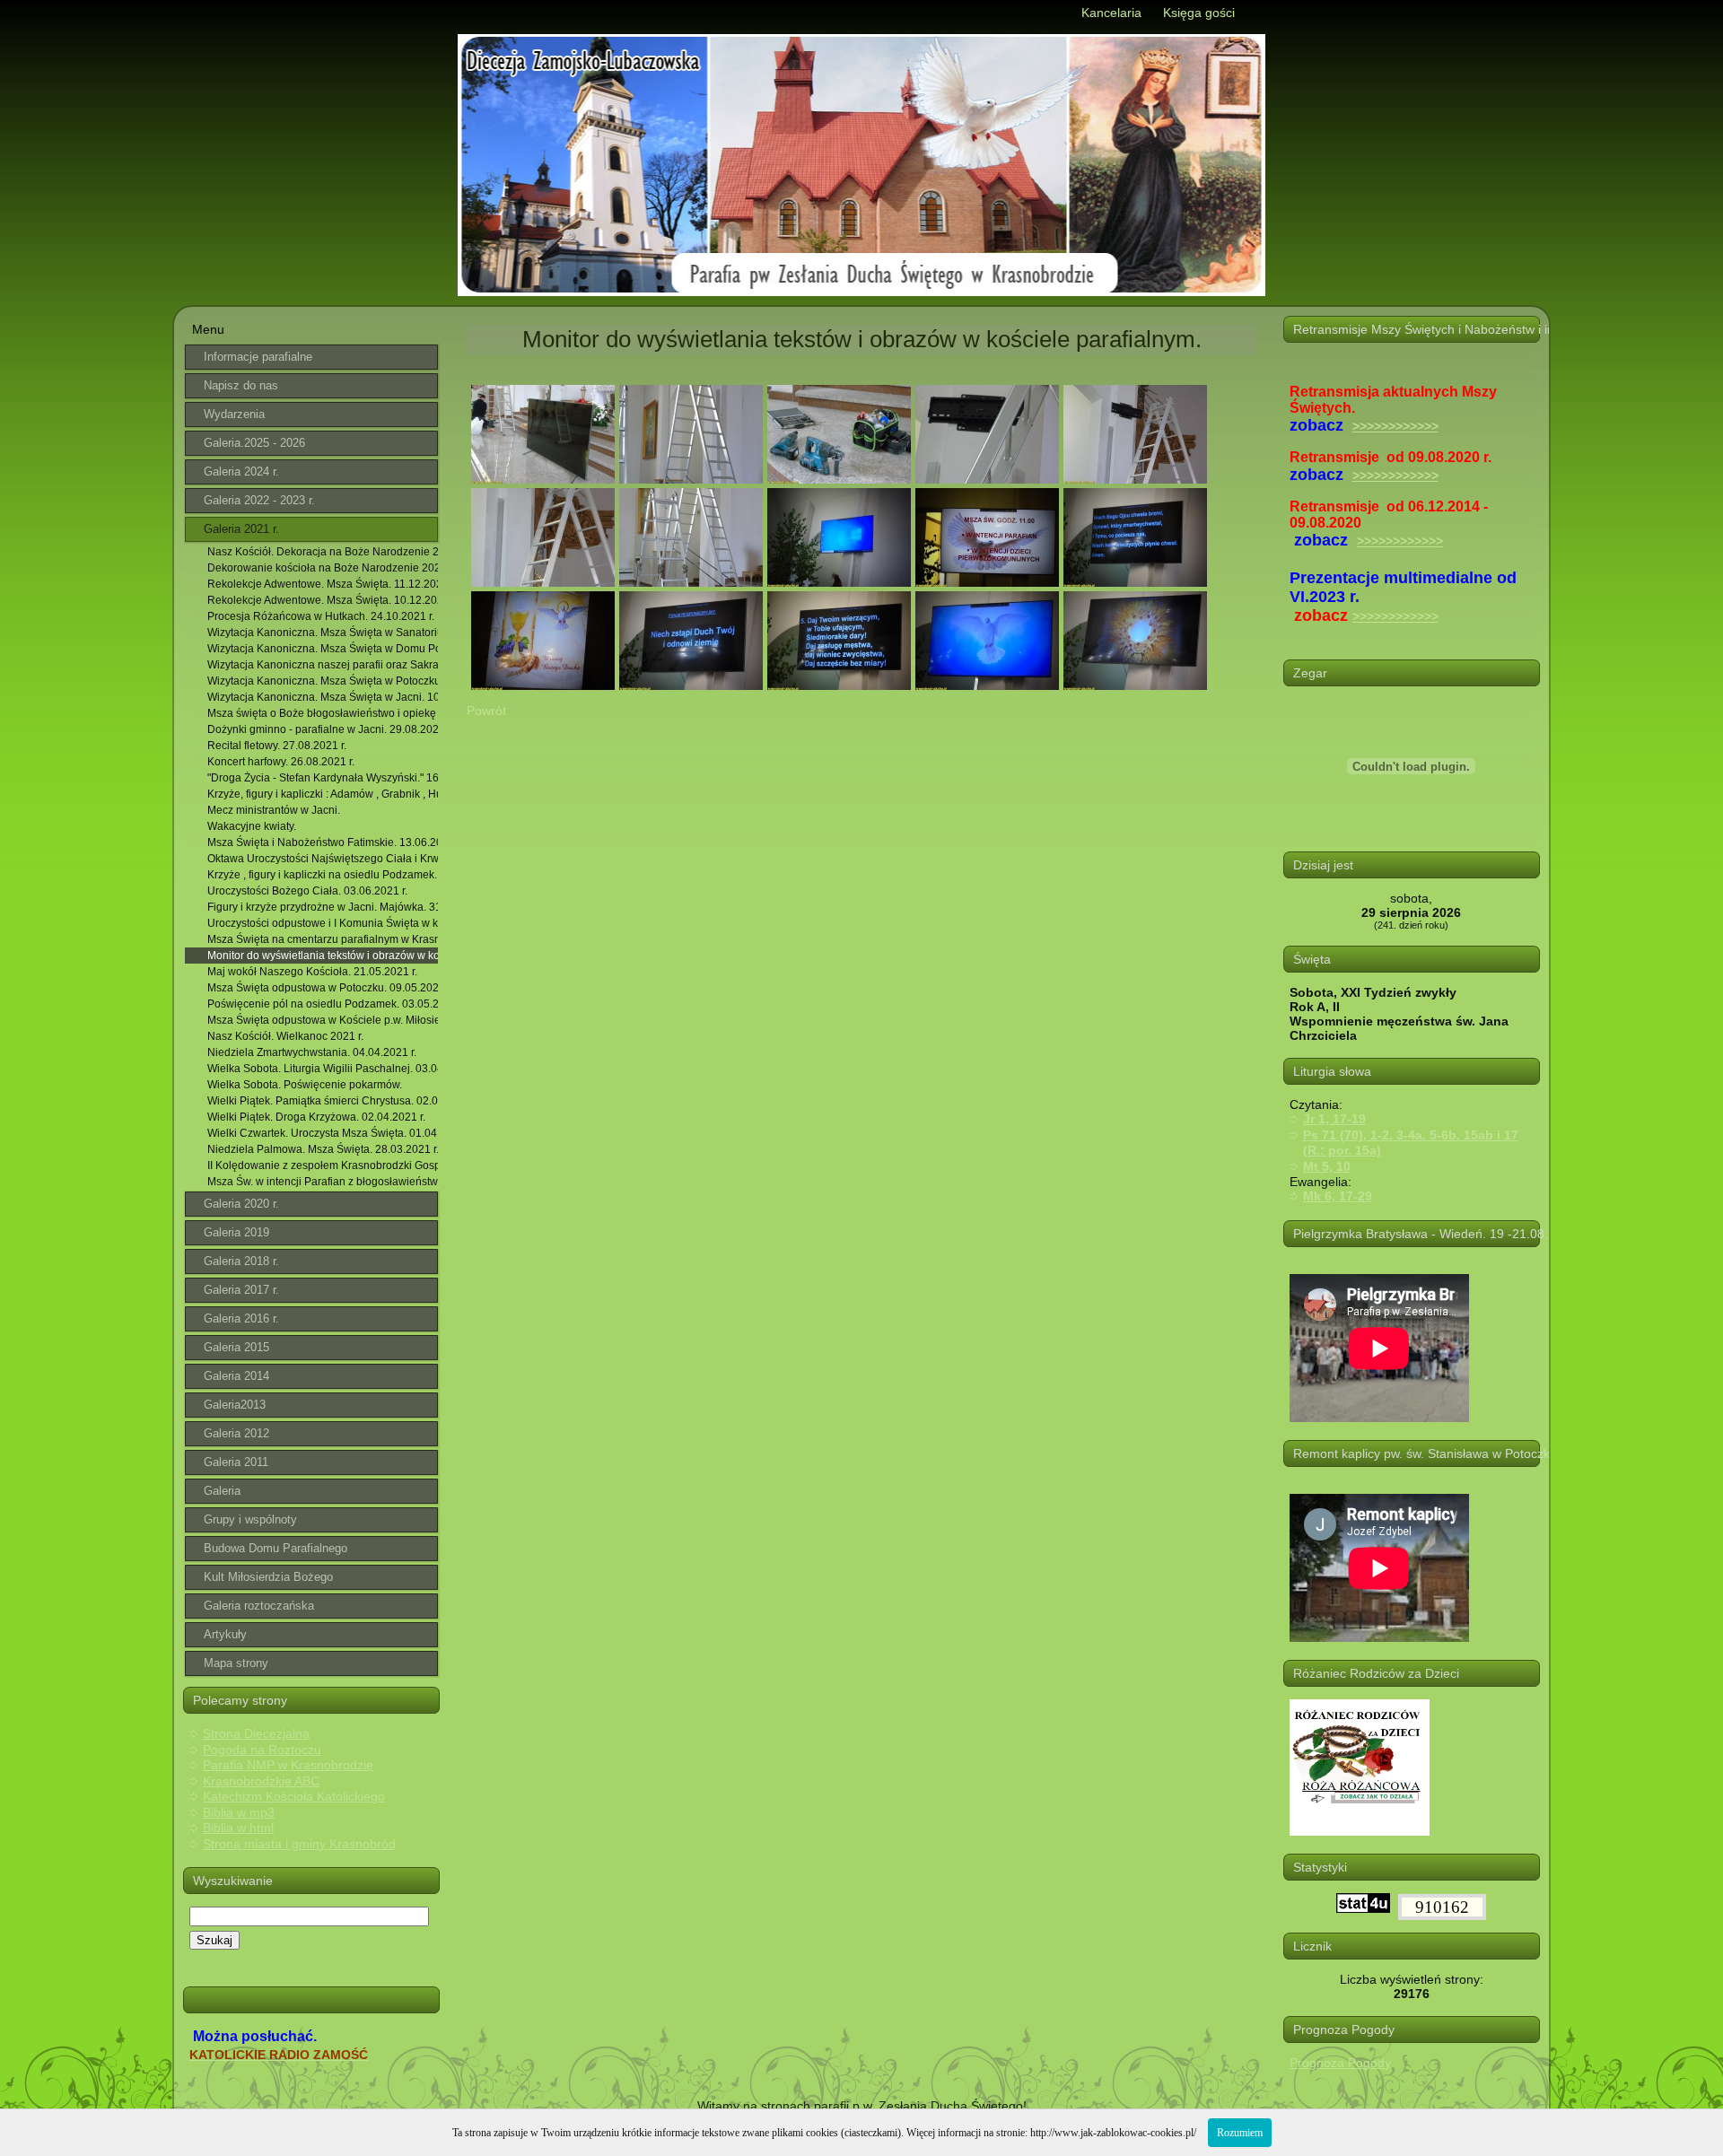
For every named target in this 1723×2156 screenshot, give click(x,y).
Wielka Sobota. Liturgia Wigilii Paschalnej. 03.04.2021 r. (323, 1069)
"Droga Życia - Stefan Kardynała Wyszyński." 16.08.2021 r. (323, 778)
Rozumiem (1240, 2133)
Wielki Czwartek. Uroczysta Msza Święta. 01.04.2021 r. (323, 1133)
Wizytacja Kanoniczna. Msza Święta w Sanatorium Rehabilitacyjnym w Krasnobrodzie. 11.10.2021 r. (323, 633)
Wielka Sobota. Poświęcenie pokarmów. (305, 1085)
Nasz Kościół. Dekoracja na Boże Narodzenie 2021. (323, 552)
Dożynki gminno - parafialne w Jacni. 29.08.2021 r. (323, 729)
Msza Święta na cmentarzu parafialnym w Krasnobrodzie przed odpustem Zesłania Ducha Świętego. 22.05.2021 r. (323, 939)
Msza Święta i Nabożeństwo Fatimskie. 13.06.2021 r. (323, 842)
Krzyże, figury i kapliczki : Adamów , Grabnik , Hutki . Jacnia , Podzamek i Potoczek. (323, 794)
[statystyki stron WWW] (1363, 1908)
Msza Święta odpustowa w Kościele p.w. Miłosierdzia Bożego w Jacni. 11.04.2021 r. (323, 1020)
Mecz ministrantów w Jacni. (274, 810)
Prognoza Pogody (1340, 2063)
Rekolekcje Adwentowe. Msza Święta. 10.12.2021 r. (323, 600)
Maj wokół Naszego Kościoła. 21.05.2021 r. (312, 972)
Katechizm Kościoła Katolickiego (294, 1796)
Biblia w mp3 (239, 1812)
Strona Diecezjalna (256, 1733)
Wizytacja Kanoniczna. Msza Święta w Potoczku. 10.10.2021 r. (323, 681)
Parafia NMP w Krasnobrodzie (288, 1765)
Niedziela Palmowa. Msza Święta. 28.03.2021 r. (323, 1149)
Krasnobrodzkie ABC (261, 1781)
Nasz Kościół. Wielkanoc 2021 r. (285, 1036)
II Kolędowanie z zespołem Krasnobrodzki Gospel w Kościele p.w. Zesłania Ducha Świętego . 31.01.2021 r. (323, 1165)
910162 (1442, 1907)
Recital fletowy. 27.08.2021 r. (277, 746)
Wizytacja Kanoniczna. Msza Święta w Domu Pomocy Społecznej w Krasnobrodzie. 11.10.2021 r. (323, 649)
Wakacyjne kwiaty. (252, 826)
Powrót (486, 711)
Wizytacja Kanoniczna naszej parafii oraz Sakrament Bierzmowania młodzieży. (323, 665)
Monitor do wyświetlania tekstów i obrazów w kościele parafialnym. (323, 956)
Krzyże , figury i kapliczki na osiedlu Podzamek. (322, 875)
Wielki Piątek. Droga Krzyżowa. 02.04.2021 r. (316, 1117)
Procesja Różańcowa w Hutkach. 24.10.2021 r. (321, 616)
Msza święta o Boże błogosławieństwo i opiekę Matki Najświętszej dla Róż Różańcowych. (323, 713)
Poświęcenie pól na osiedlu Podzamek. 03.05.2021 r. (323, 1004)
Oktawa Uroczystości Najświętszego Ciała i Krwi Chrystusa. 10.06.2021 (323, 859)
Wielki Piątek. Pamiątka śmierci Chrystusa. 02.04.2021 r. (323, 1101)
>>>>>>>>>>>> (1395, 426)
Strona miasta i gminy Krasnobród (299, 1844)
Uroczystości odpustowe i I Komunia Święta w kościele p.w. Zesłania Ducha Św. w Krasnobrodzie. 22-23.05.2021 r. (323, 923)
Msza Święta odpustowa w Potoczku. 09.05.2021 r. (323, 988)
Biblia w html (238, 1828)
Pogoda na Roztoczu (262, 1750)
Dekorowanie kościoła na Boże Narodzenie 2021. (323, 568)
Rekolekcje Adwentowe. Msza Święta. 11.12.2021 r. (323, 584)
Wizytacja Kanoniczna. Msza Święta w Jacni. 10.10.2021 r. (323, 697)
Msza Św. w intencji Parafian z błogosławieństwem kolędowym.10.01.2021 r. (323, 1182)
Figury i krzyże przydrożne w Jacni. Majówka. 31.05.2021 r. (323, 907)
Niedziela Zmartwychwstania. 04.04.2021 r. (312, 1052)
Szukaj (214, 1940)
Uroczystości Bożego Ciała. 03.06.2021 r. (307, 891)
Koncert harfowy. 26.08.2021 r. (281, 762)
